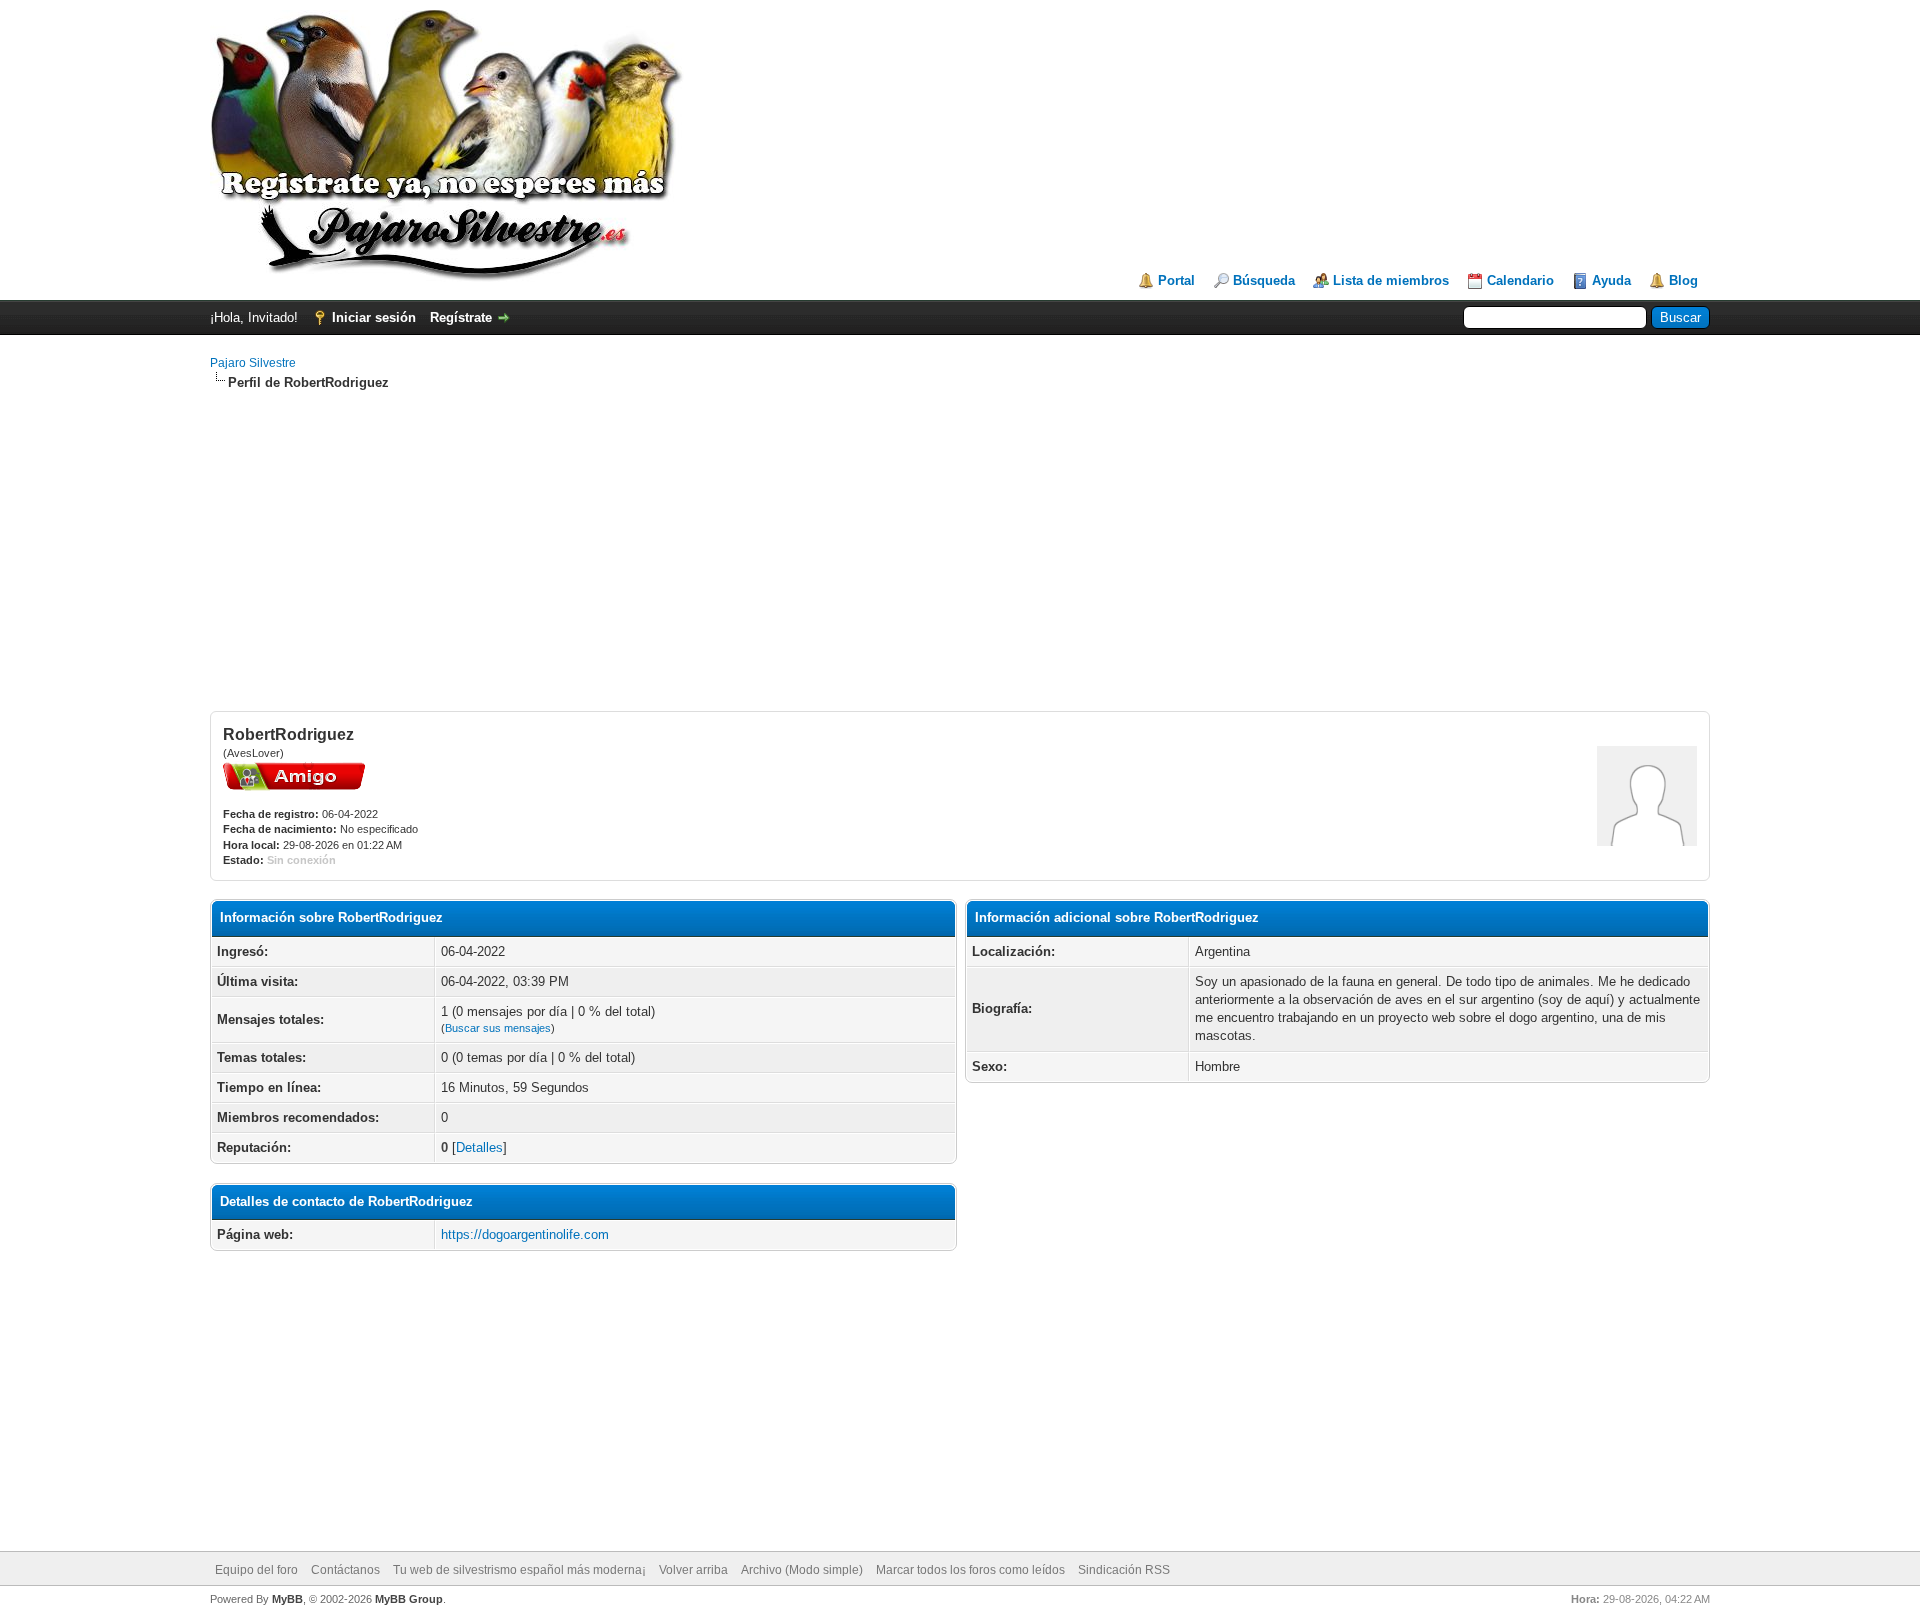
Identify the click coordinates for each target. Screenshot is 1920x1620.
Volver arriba (693, 1570)
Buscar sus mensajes (498, 1028)
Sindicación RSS (1124, 1570)
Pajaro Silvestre (253, 363)
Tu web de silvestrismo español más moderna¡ (519, 1570)
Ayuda (1611, 280)
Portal (1176, 280)
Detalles (479, 1147)
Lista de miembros (1391, 280)
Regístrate (461, 317)
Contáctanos (345, 1570)
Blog (1683, 280)
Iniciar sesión (374, 317)
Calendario (1520, 280)
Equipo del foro (256, 1570)
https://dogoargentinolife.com (525, 1234)
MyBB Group (409, 1599)
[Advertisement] (960, 551)
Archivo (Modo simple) (802, 1570)
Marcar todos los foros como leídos (970, 1570)
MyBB (287, 1599)
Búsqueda (1264, 280)
